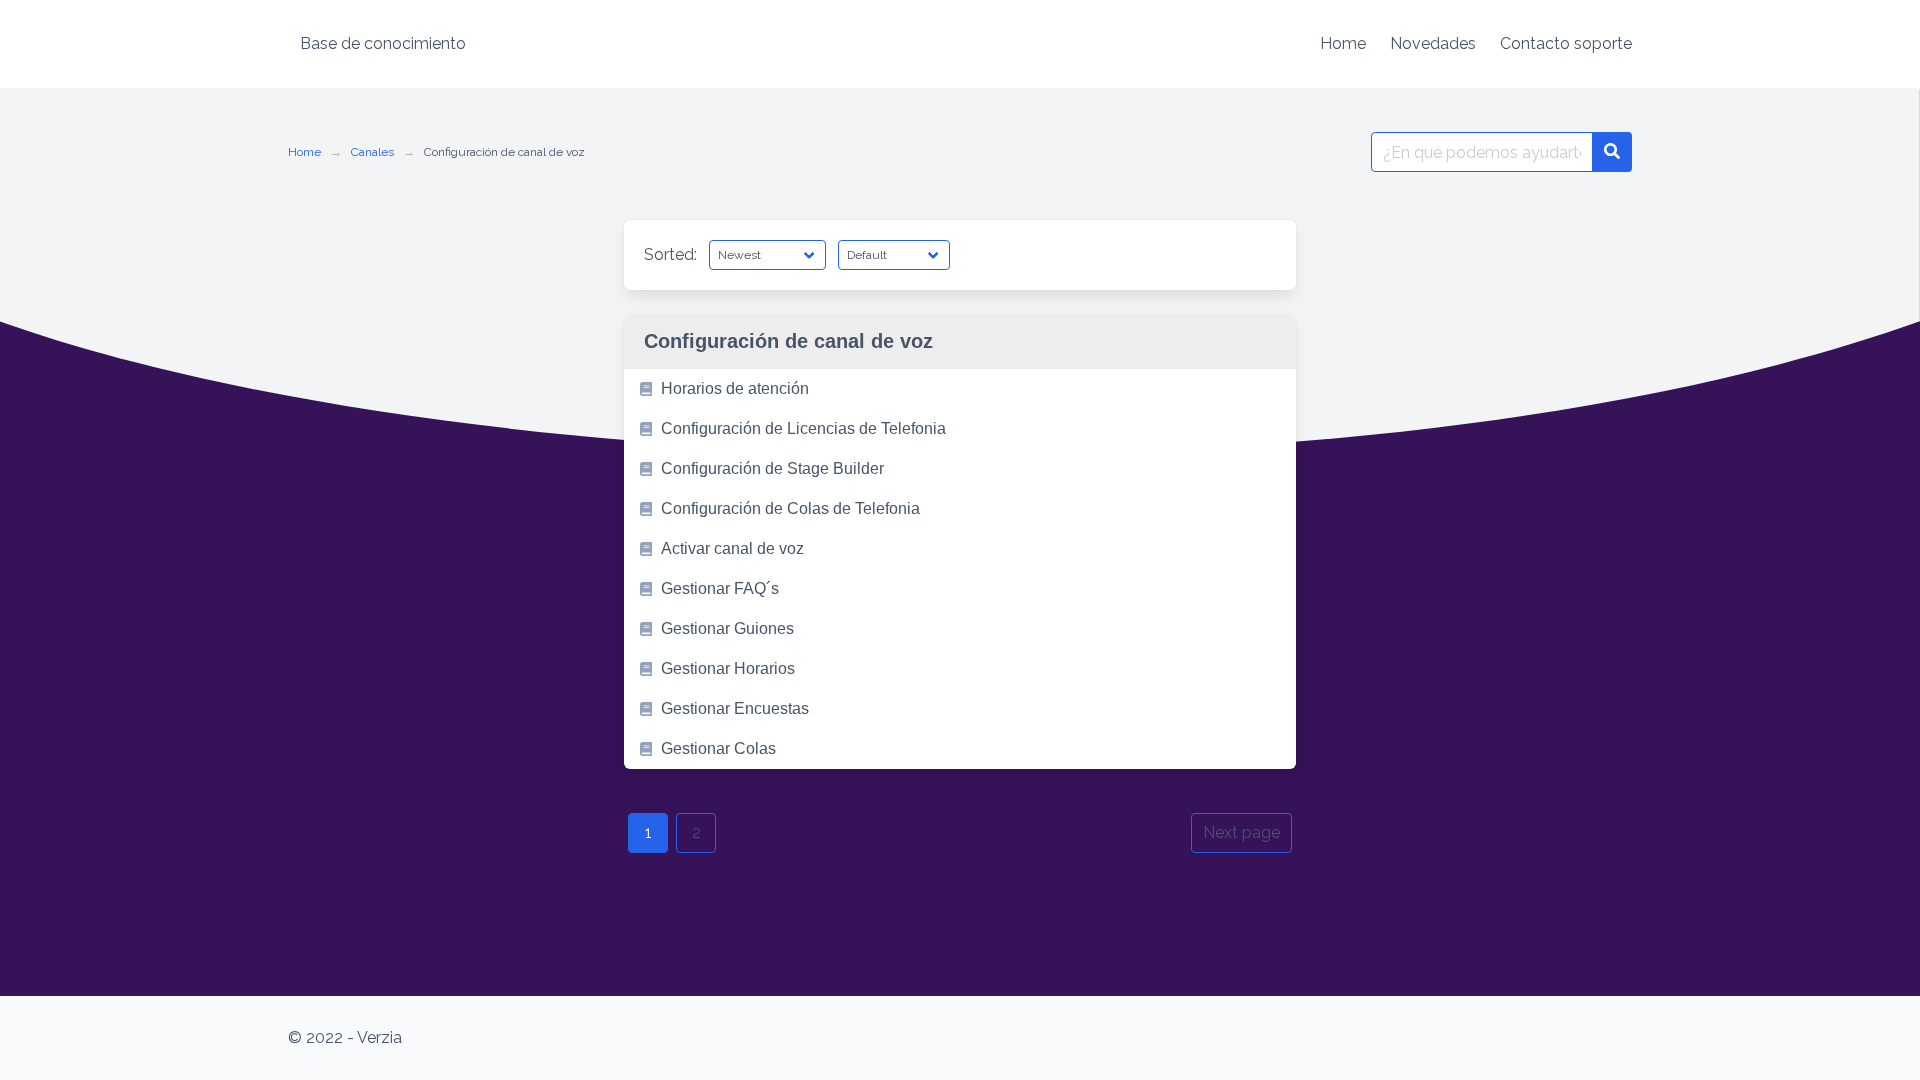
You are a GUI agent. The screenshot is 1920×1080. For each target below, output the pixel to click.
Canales (372, 152)
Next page (1241, 832)
